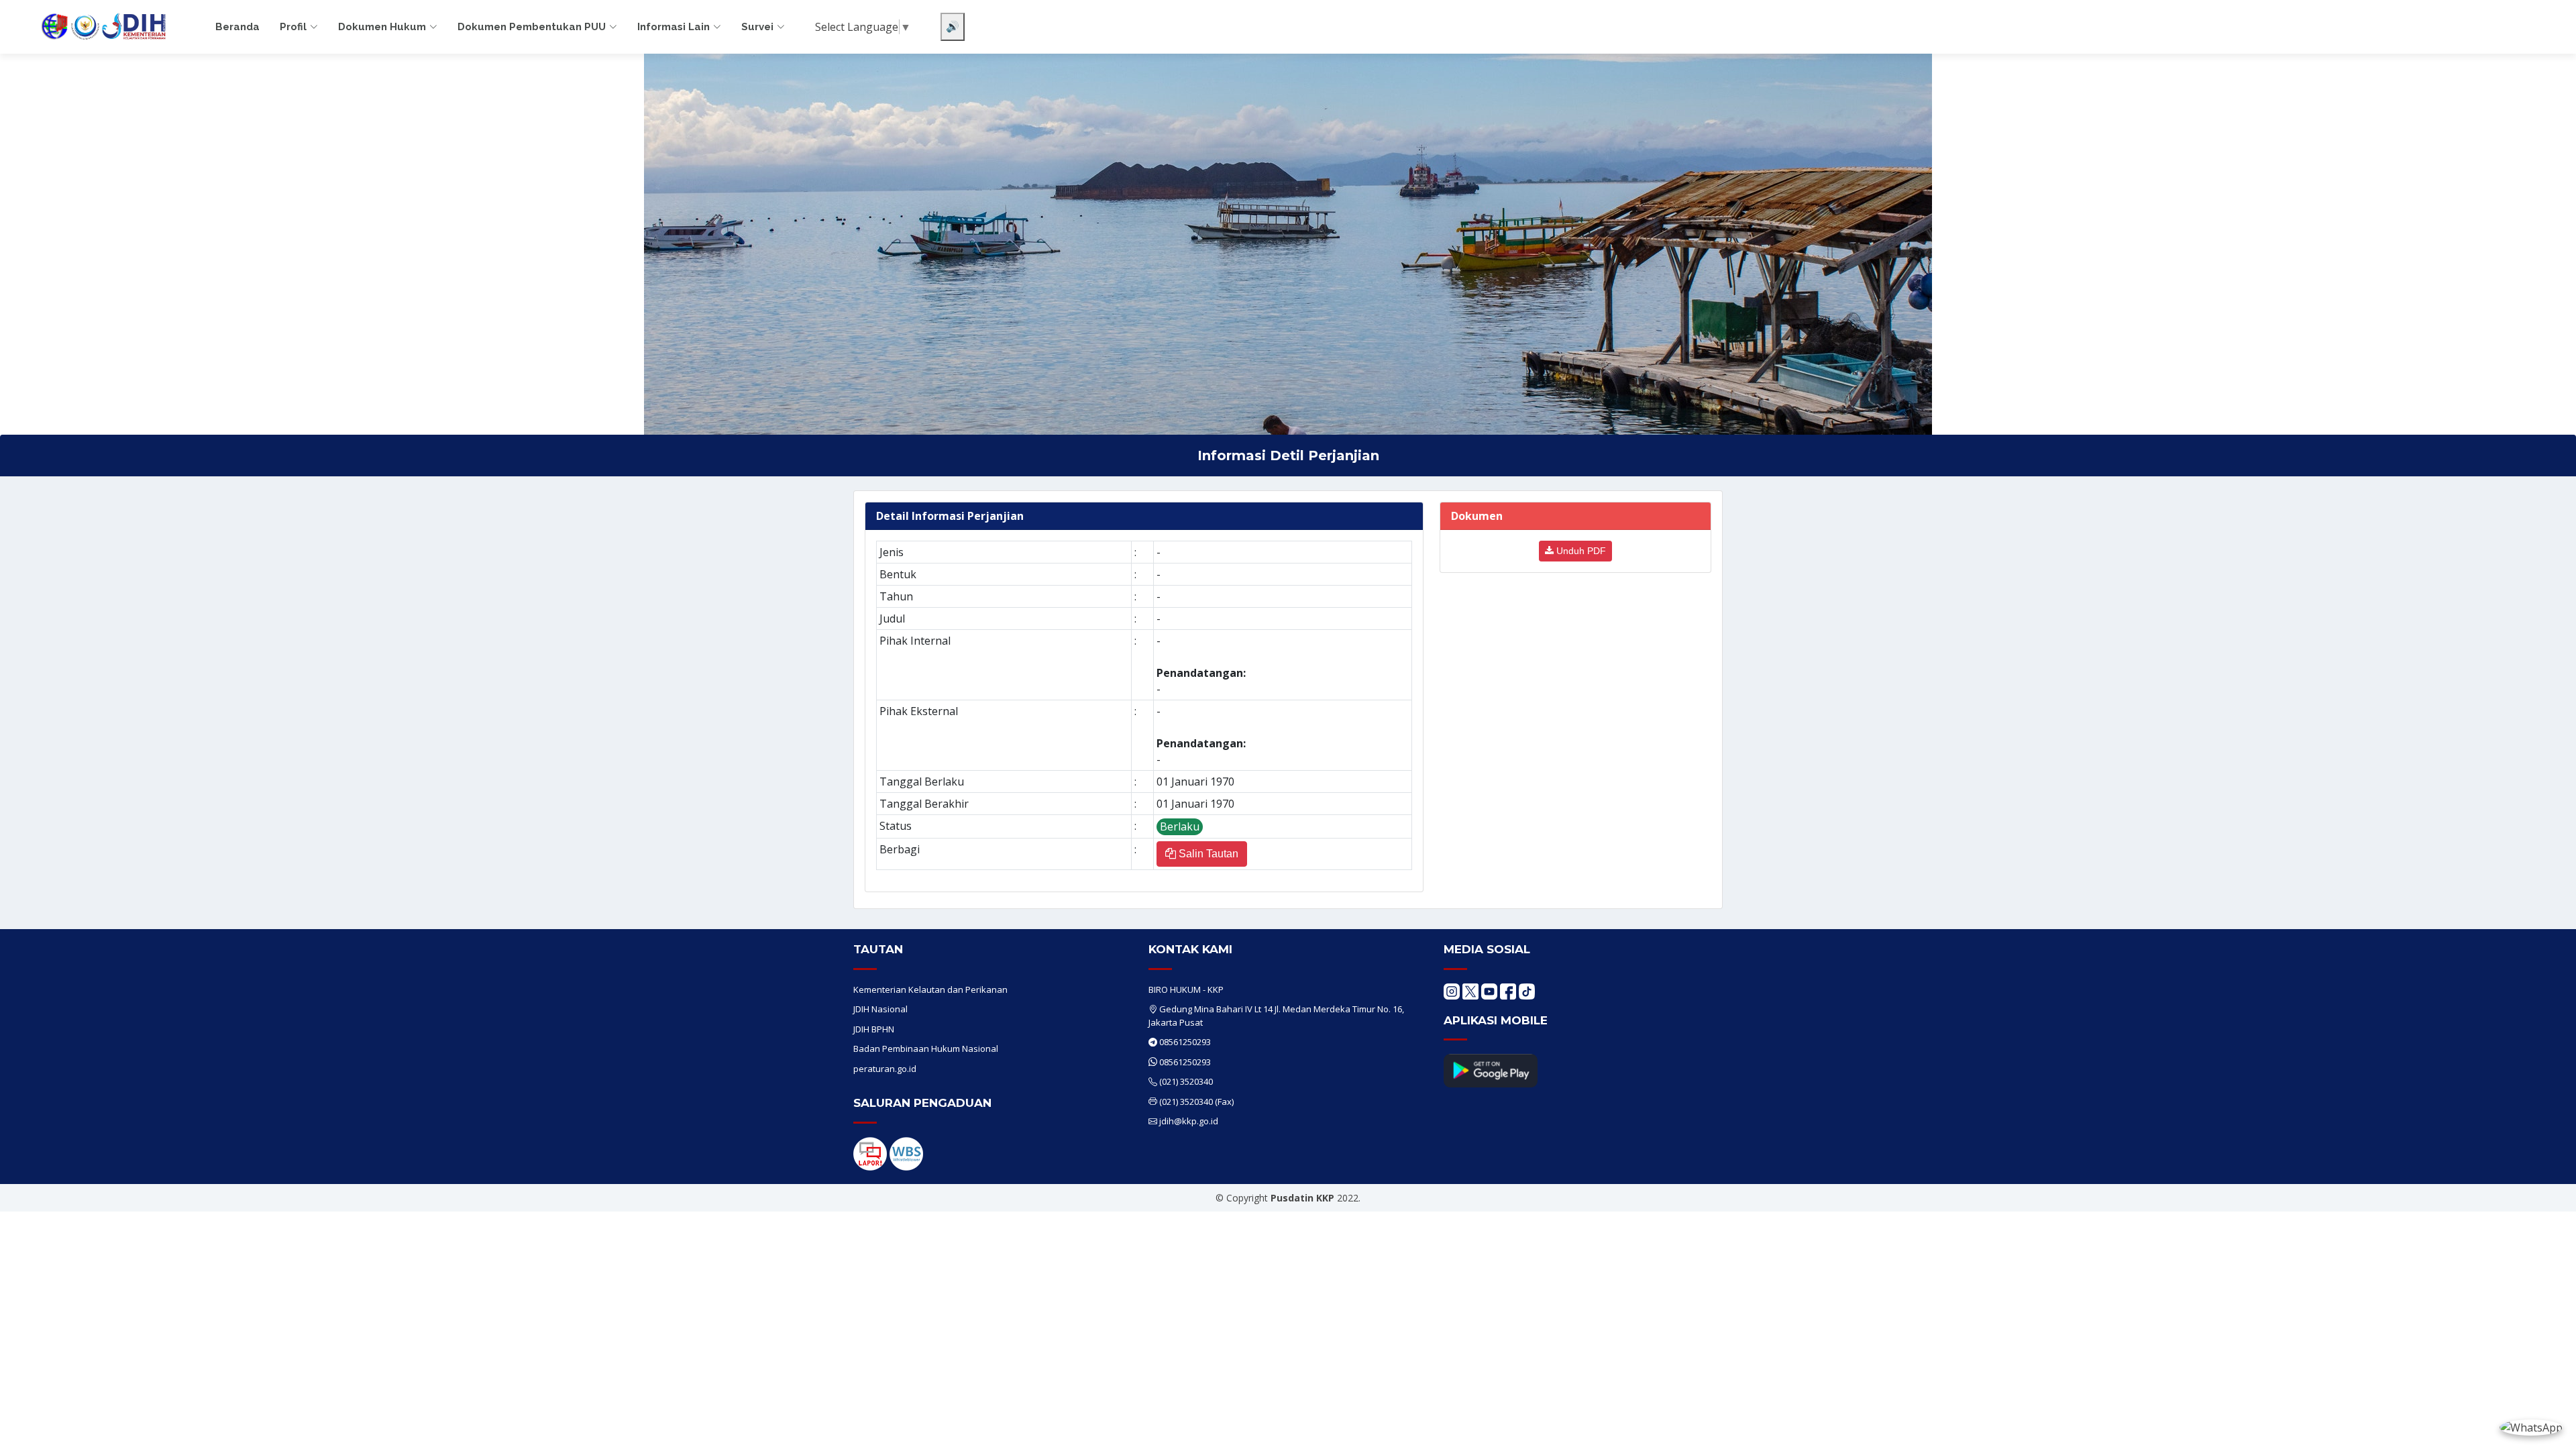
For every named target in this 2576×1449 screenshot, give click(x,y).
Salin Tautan (1207, 854)
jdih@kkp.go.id (1189, 1121)
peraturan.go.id (885, 1069)
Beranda (237, 27)
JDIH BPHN (874, 1029)
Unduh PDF (1580, 551)
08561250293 (1185, 1042)
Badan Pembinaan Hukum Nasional (926, 1049)
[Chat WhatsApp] (2531, 1427)
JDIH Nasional (880, 1009)
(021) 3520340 (1186, 1081)
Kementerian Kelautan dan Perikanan (930, 989)
